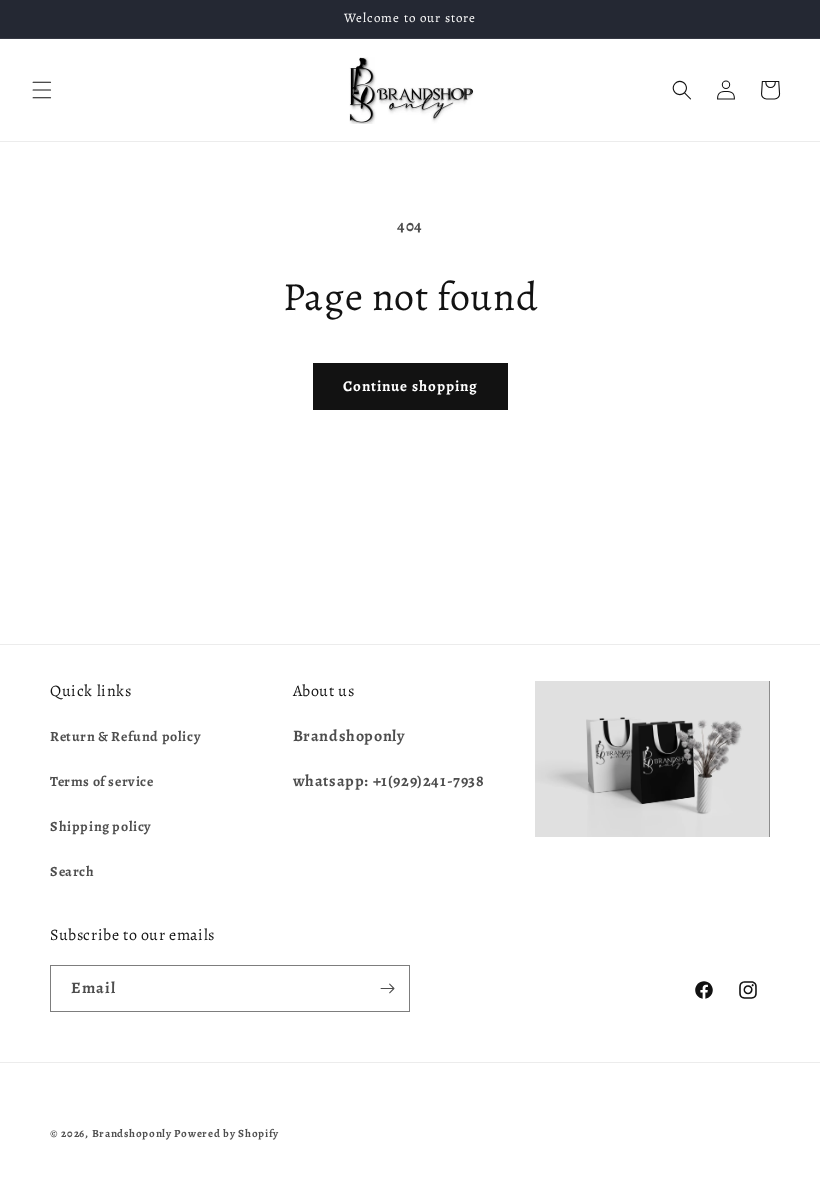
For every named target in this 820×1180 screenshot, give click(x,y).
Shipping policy (101, 826)
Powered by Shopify (226, 1133)
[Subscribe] (387, 988)
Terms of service (102, 781)
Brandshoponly (132, 1133)
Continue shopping (410, 386)
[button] (42, 90)
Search (72, 871)
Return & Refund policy (125, 736)
